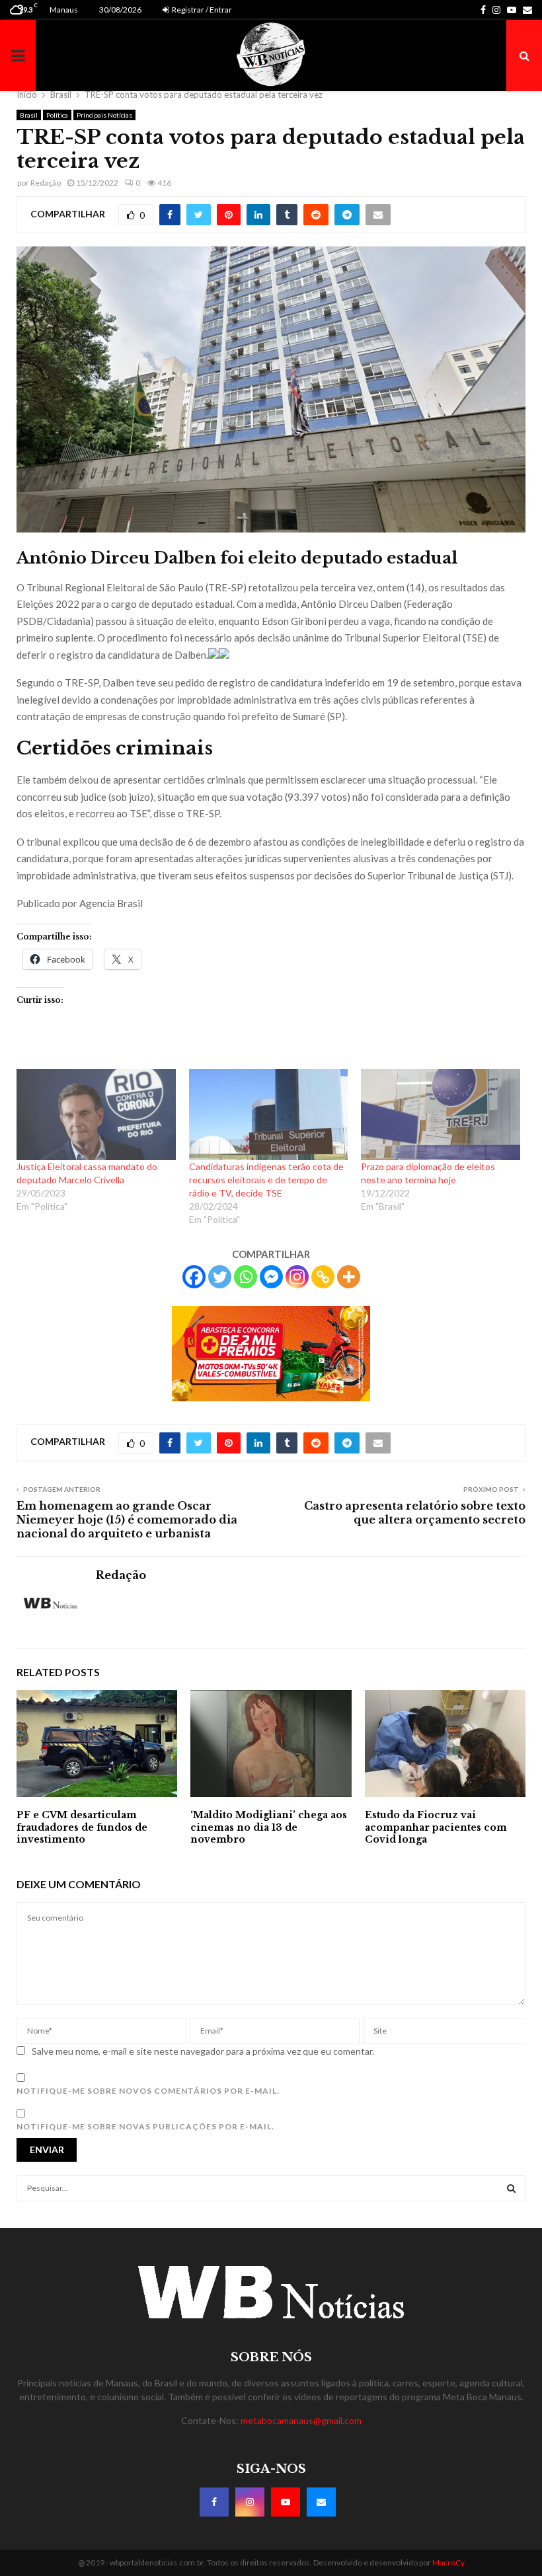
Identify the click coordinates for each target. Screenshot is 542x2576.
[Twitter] (220, 1277)
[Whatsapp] (246, 1277)
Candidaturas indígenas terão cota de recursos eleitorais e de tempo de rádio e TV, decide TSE (266, 1180)
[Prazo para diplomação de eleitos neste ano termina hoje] (441, 1115)
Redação (46, 183)
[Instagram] (297, 1277)
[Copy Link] (323, 1277)
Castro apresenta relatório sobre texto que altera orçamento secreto (415, 1513)
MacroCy (448, 2562)
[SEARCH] (511, 2188)
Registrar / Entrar (201, 10)
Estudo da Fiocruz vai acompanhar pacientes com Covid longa (436, 1827)
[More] (349, 1277)
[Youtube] (286, 2502)
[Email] (321, 2502)
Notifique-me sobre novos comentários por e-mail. (148, 2091)
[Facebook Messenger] (271, 1277)
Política (57, 115)
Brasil (29, 115)
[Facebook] (194, 1277)
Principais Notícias (104, 115)
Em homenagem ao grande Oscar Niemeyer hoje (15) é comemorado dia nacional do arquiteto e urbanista (127, 1520)
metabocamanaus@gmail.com (301, 2420)
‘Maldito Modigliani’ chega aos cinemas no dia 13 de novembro (269, 1827)
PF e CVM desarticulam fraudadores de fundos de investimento (82, 1827)
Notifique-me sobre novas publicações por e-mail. (145, 2126)
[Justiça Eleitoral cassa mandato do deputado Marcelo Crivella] (96, 1115)
